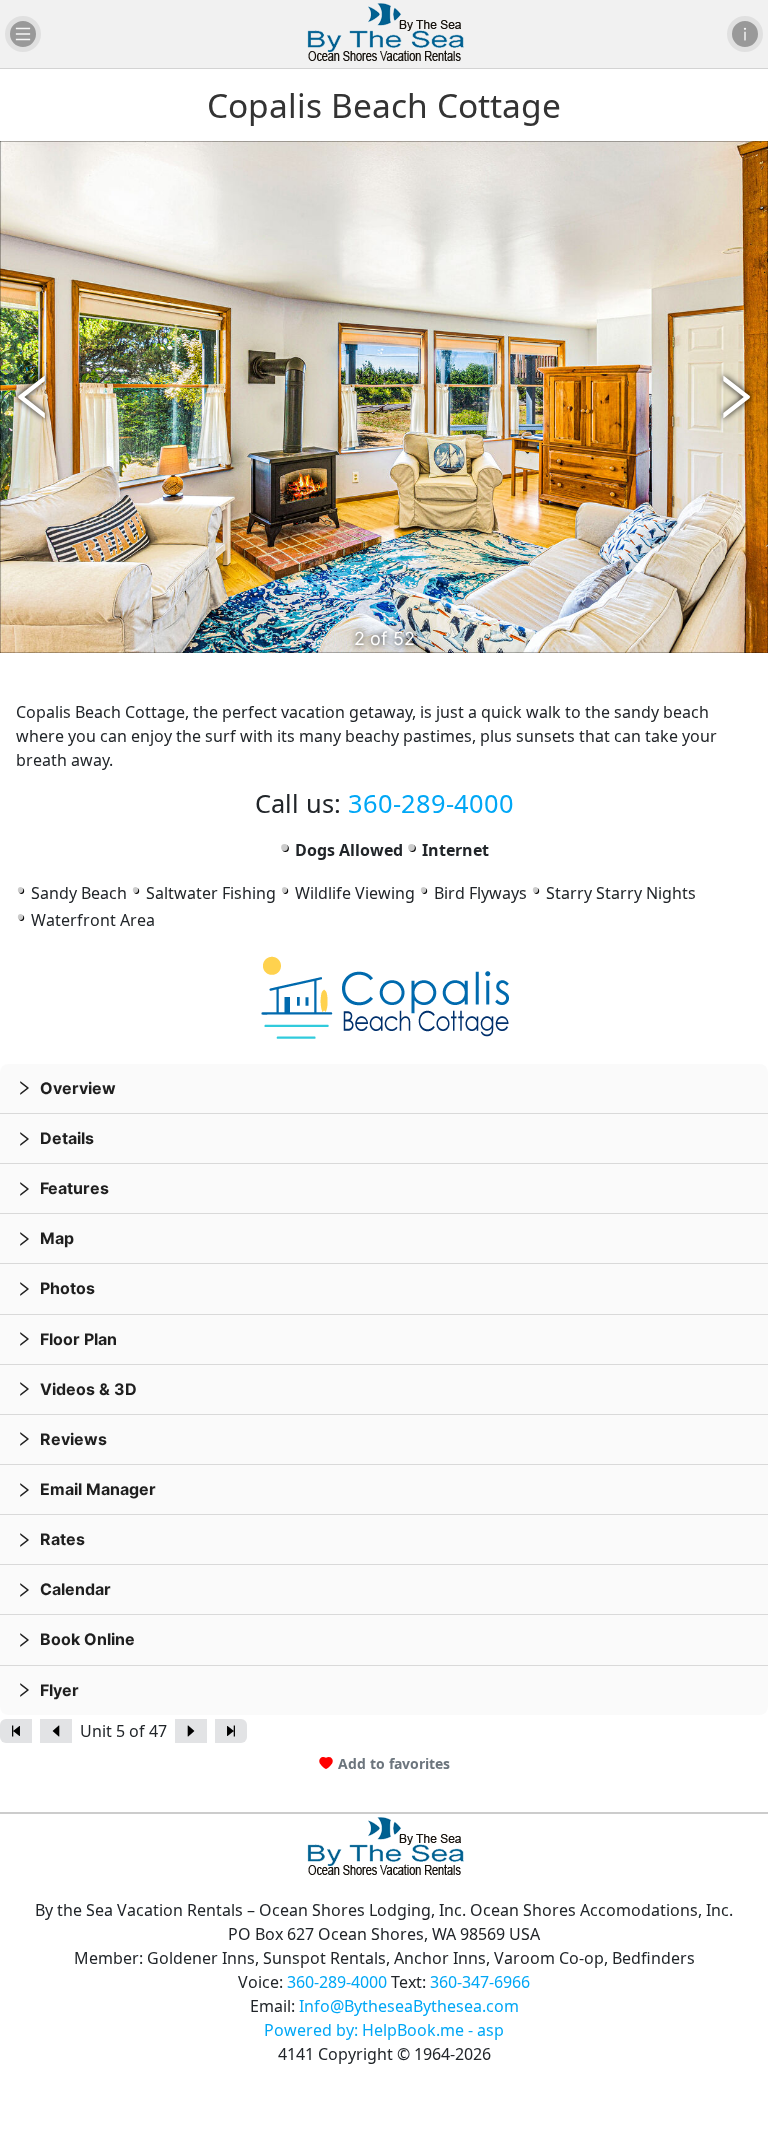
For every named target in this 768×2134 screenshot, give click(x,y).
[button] (384, 1088)
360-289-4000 (431, 803)
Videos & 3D (88, 1389)
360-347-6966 (480, 1982)
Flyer (59, 1690)
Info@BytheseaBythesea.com (409, 2006)
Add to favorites (394, 1763)
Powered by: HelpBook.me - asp (384, 2030)
